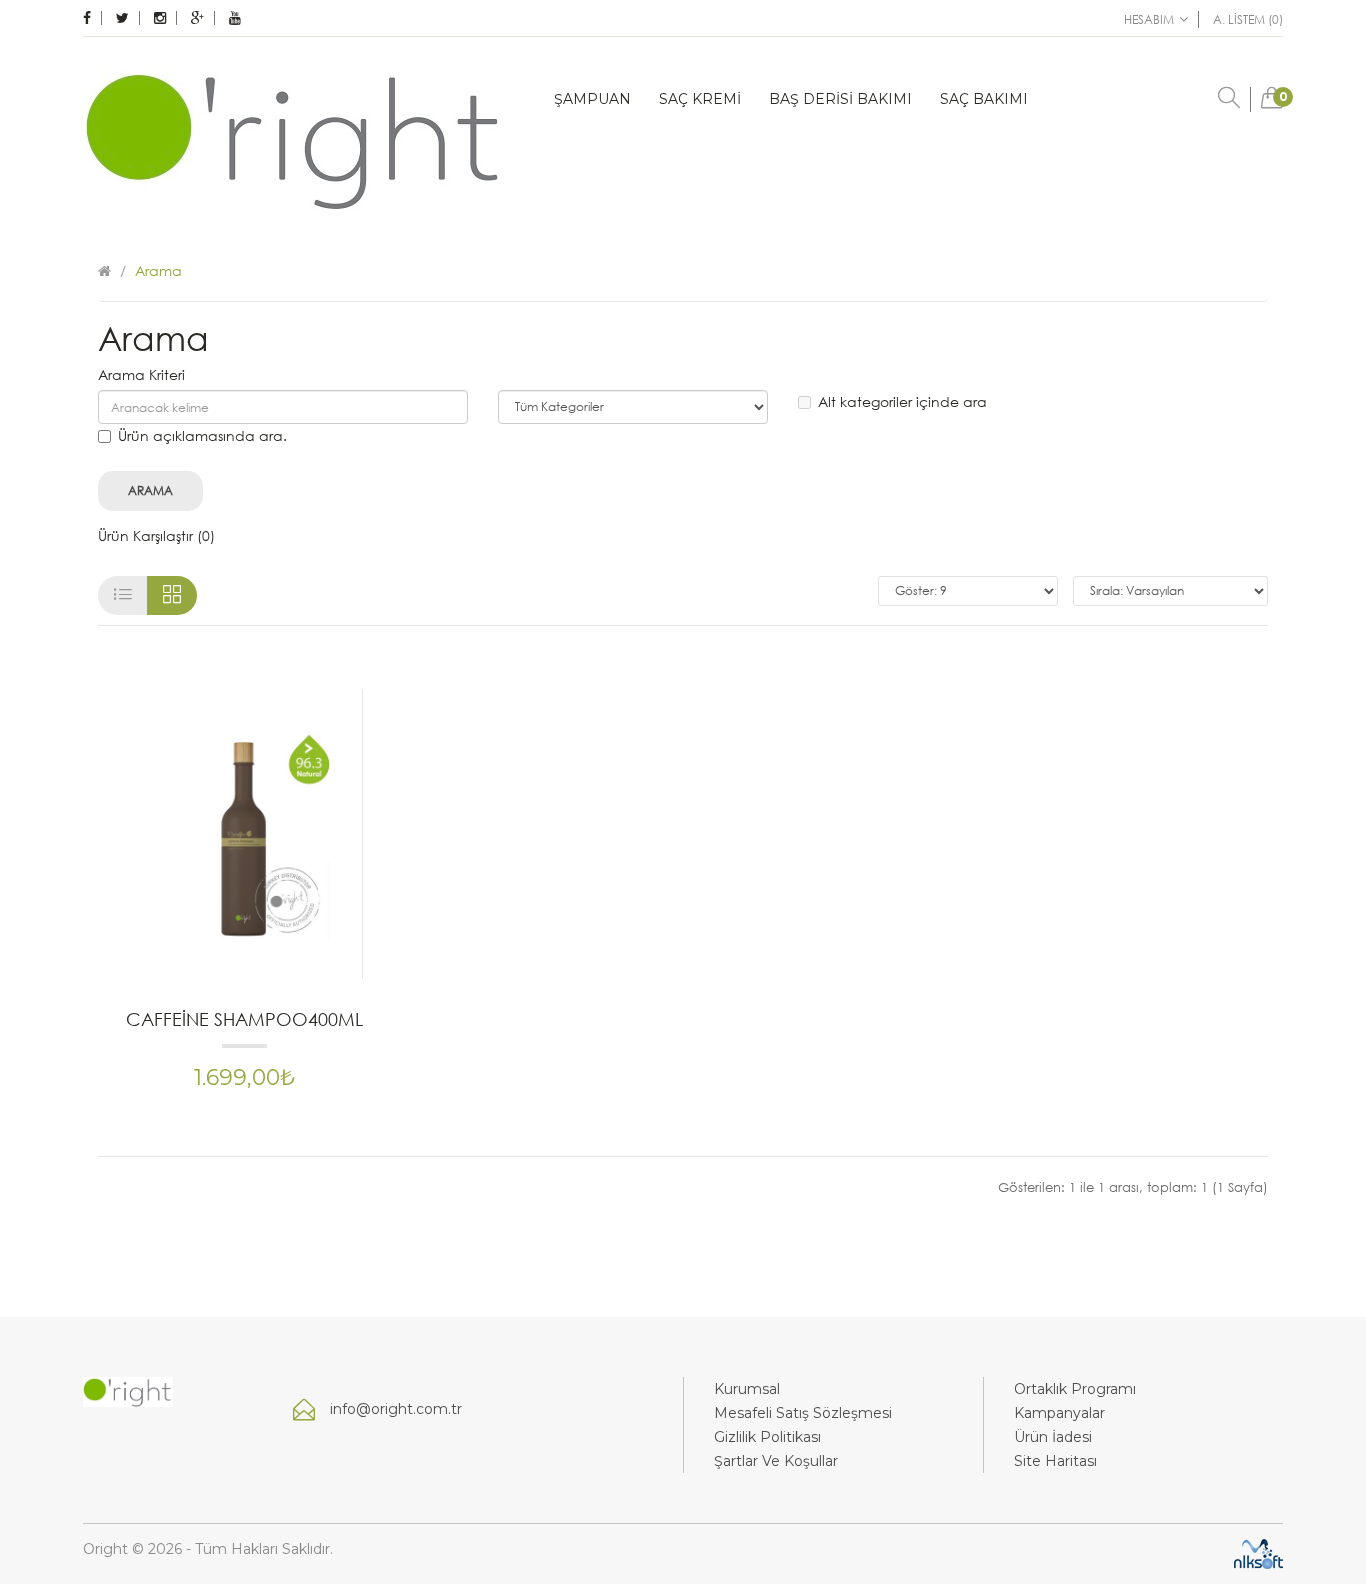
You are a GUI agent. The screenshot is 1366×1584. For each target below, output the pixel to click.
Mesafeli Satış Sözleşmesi (803, 1413)
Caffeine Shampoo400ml (244, 1019)
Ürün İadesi (1053, 1437)
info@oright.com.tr (396, 1409)
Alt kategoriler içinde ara (902, 401)
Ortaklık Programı (1075, 1389)
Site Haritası (1055, 1461)
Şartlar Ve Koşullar (776, 1461)
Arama (158, 270)
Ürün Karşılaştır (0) (156, 535)
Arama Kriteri (141, 374)
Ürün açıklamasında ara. (202, 435)
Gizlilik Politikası (767, 1437)
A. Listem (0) (1248, 19)
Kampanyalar (1059, 1413)
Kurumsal (747, 1389)
